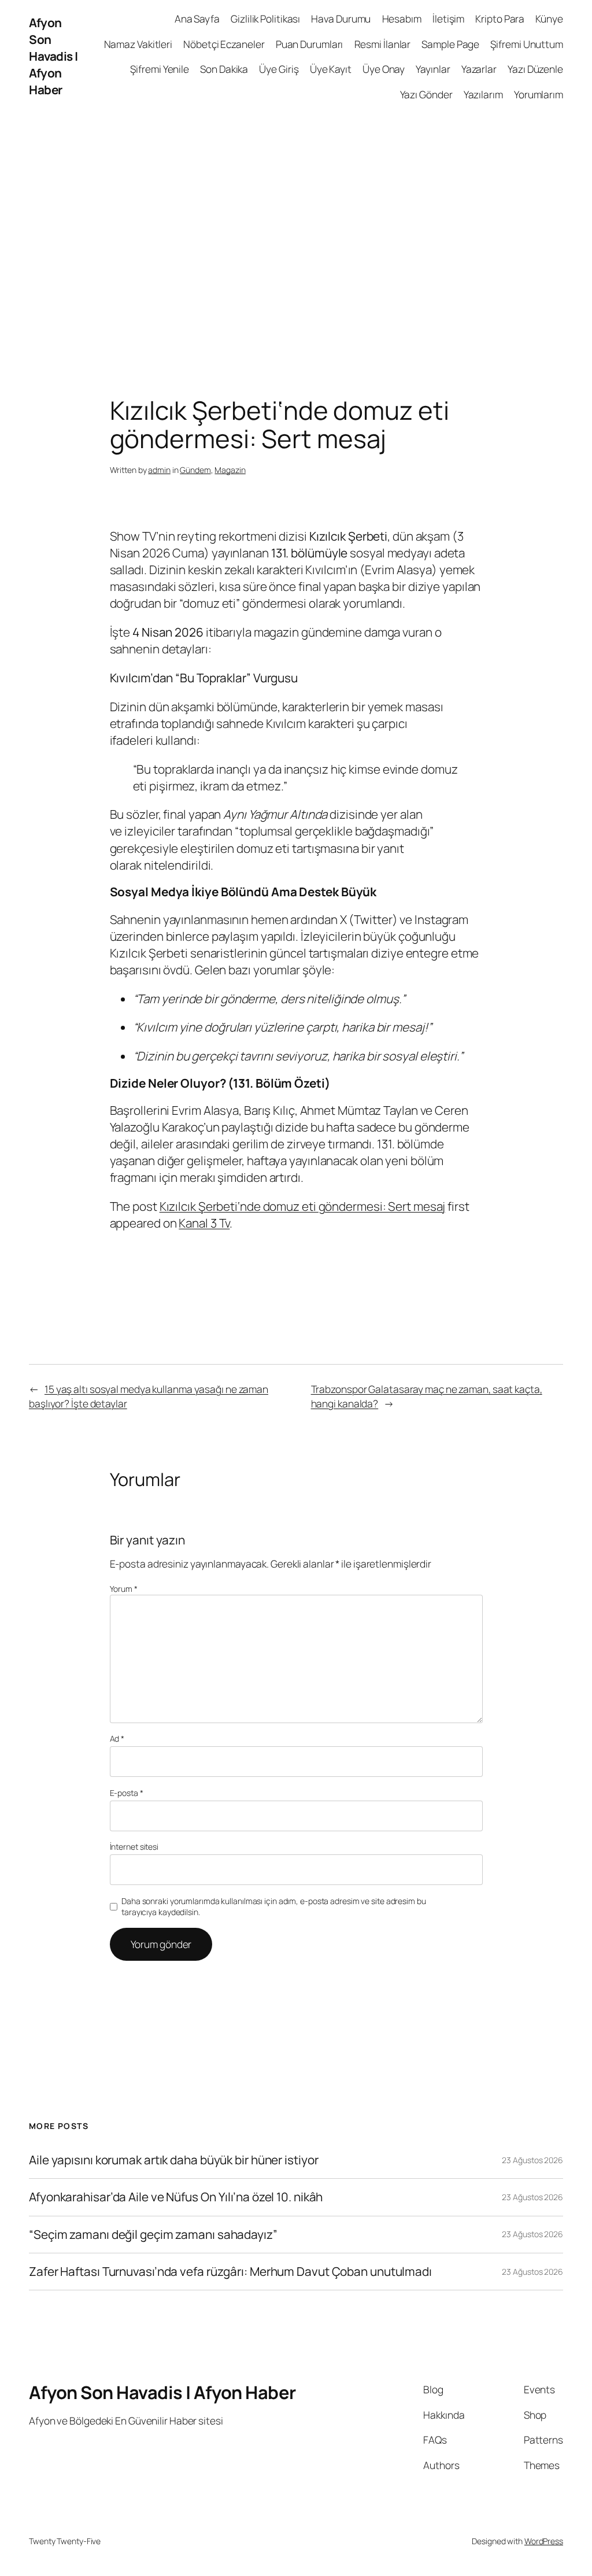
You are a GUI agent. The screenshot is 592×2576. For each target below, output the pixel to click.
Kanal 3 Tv (204, 1223)
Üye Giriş (279, 69)
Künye (549, 19)
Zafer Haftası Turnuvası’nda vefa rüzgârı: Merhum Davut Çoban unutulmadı (230, 2272)
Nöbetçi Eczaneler (224, 44)
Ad (117, 1738)
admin (159, 470)
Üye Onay (384, 69)
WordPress (544, 2541)
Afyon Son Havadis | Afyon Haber (53, 56)
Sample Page (450, 44)
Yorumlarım (539, 94)
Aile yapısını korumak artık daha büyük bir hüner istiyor (173, 2160)
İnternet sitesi (134, 1847)
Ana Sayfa (197, 19)
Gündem (195, 470)
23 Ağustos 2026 (532, 2160)
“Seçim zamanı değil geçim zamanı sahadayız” (153, 2235)
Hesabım (402, 19)
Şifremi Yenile (160, 69)
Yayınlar (433, 69)
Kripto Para (500, 19)
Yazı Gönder (426, 94)
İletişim (448, 19)
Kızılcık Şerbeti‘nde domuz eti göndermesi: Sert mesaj (303, 1206)
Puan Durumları (310, 44)
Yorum (124, 1589)
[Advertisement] (296, 234)
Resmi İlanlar (383, 44)
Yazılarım (483, 94)
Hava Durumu (341, 19)
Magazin (230, 470)
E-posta (127, 1793)
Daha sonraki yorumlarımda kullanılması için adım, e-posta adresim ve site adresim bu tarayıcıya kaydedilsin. (274, 1907)
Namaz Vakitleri (138, 44)
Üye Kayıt (331, 69)
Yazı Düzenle (535, 69)
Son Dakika (224, 69)
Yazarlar (479, 69)
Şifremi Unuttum (527, 44)
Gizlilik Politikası (265, 19)
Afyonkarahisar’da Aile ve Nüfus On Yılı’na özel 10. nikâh (176, 2197)
